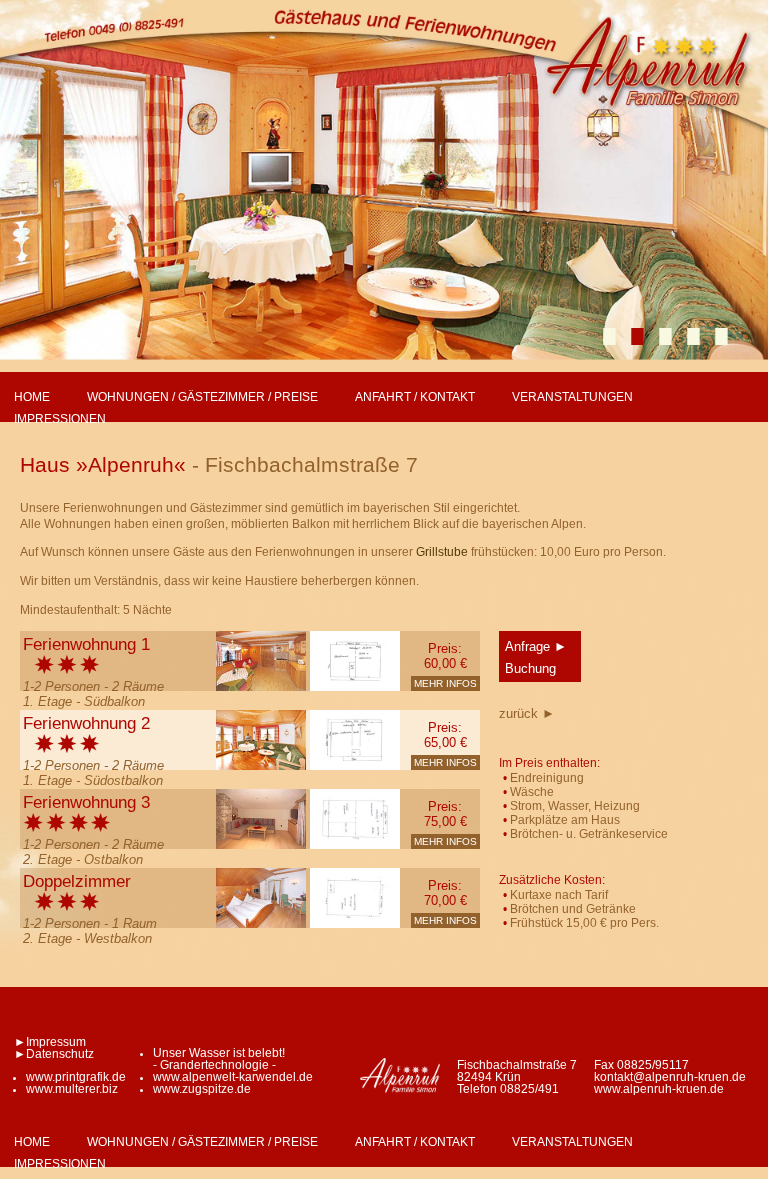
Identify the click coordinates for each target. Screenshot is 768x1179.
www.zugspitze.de (202, 1089)
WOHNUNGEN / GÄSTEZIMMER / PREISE (202, 397)
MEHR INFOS (445, 683)
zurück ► (527, 713)
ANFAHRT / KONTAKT (415, 397)
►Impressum (50, 1042)
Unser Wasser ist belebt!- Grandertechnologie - (219, 1059)
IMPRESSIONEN (60, 419)
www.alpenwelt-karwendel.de (233, 1077)
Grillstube (442, 552)
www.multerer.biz (72, 1089)
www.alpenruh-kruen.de (659, 1089)
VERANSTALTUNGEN (572, 397)
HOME (32, 397)
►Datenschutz (54, 1054)
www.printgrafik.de (76, 1077)
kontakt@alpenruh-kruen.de (670, 1077)
